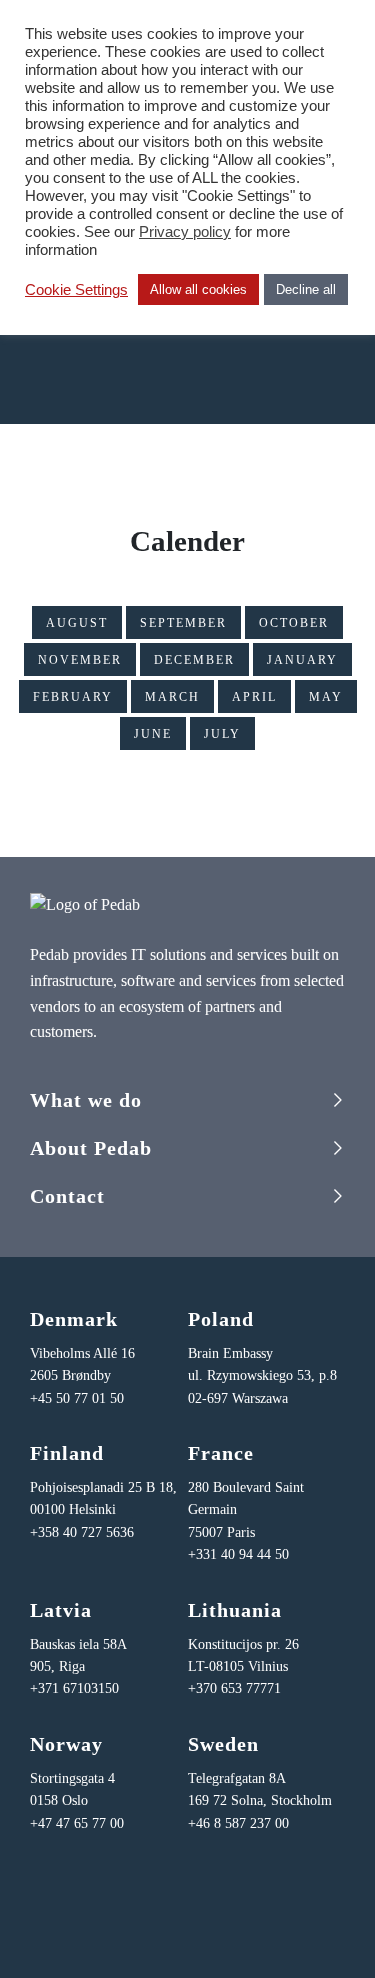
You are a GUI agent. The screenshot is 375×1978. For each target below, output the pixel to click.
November (80, 660)
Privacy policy (185, 232)
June (153, 734)
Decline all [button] (306, 289)
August (77, 623)
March (172, 697)
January (302, 660)
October (294, 623)
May (326, 697)
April (254, 697)
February (73, 697)
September (183, 623)
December (194, 660)
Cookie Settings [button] (76, 290)
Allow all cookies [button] (198, 289)
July (222, 734)
